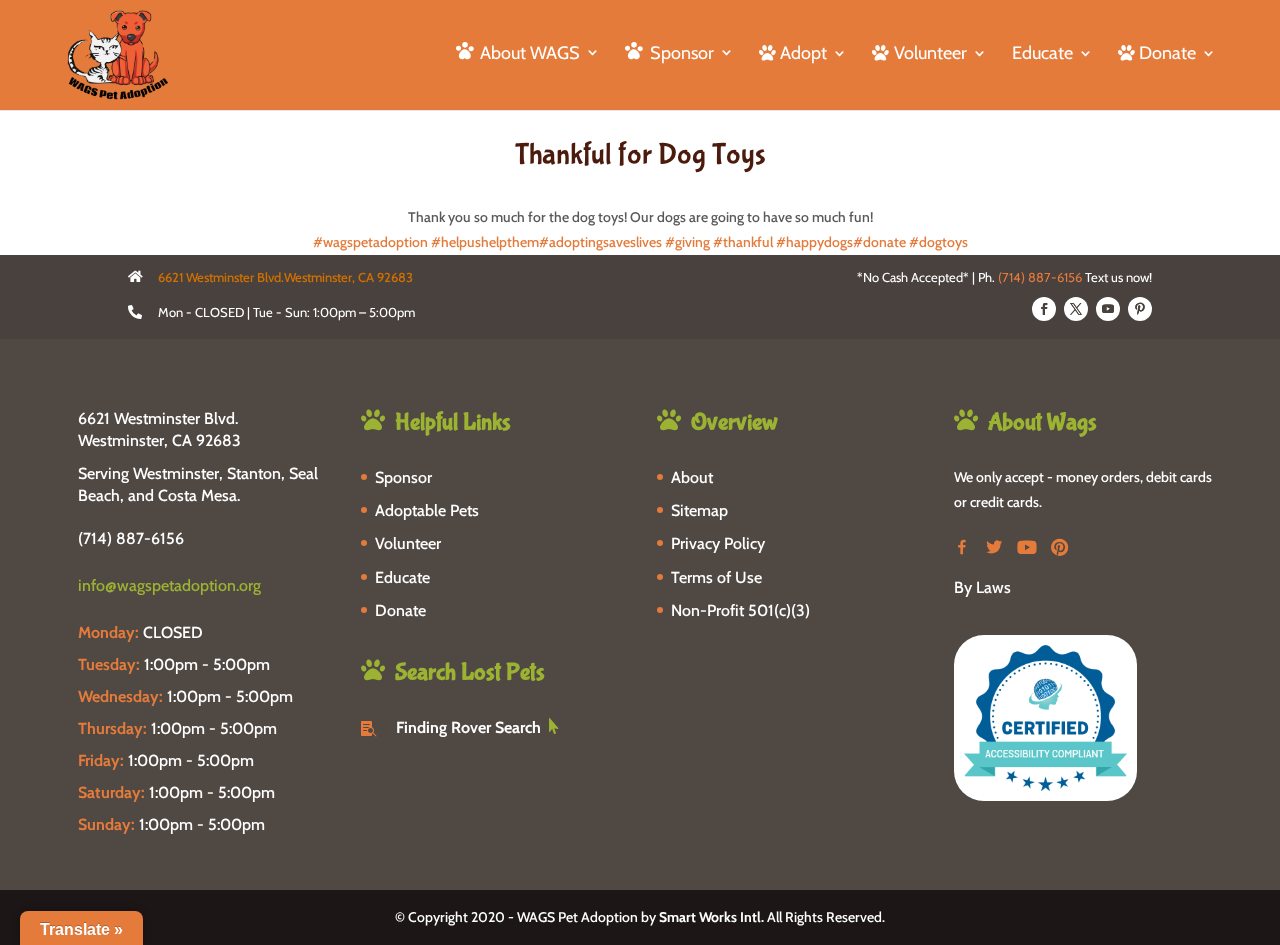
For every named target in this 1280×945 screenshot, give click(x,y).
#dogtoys (938, 242)
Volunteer (408, 543)
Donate (400, 610)
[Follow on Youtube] (1108, 309)
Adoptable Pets (427, 510)
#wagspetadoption (370, 242)
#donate (879, 242)
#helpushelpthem (485, 242)
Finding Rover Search (468, 727)
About (692, 477)
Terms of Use (716, 577)
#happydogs (814, 242)
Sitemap (699, 510)
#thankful (743, 242)
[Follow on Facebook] (1044, 309)
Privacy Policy (718, 543)
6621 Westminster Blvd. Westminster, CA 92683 (159, 429)
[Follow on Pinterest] (1140, 309)
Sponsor (403, 477)
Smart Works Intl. (711, 917)
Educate (1042, 55)
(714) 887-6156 (1040, 277)
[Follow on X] (1076, 309)
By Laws (982, 587)
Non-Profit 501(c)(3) (740, 610)
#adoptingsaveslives (600, 242)
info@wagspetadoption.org (169, 585)
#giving (687, 242)
